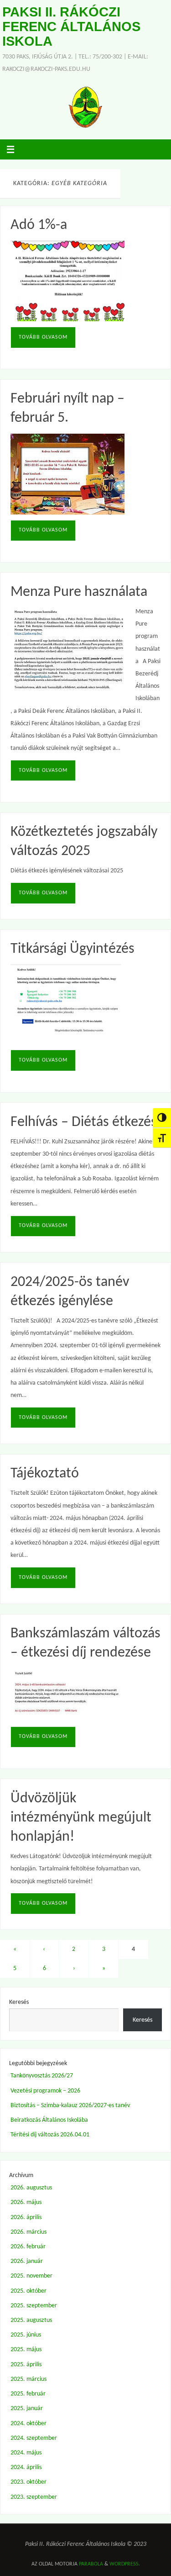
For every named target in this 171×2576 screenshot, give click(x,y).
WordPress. (125, 2564)
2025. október (28, 2291)
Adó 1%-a (39, 225)
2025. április (26, 2365)
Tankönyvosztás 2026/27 (42, 2076)
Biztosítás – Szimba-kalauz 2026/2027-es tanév (70, 2106)
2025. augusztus (31, 2320)
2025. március (28, 2379)
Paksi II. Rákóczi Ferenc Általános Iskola (71, 27)
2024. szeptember (34, 2438)
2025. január (27, 2409)
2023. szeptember (34, 2497)
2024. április (26, 2467)
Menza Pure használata (79, 592)
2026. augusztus (31, 2188)
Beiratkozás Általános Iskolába (49, 2120)
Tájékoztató (45, 1474)
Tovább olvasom (43, 337)
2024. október (28, 2424)
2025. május (26, 2350)
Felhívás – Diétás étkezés (84, 1122)
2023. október (28, 2482)
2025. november (31, 2276)
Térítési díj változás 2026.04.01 (50, 2135)
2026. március (28, 2232)
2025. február (28, 2394)
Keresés (19, 2002)
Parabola (91, 2564)
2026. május (26, 2202)
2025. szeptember (34, 2306)
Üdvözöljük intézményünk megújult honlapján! (81, 1818)
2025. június (26, 2335)
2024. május (26, 2453)
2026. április (26, 2217)
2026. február (28, 2247)
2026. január (27, 2261)
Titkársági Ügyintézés (73, 949)
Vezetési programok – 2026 (45, 2091)
